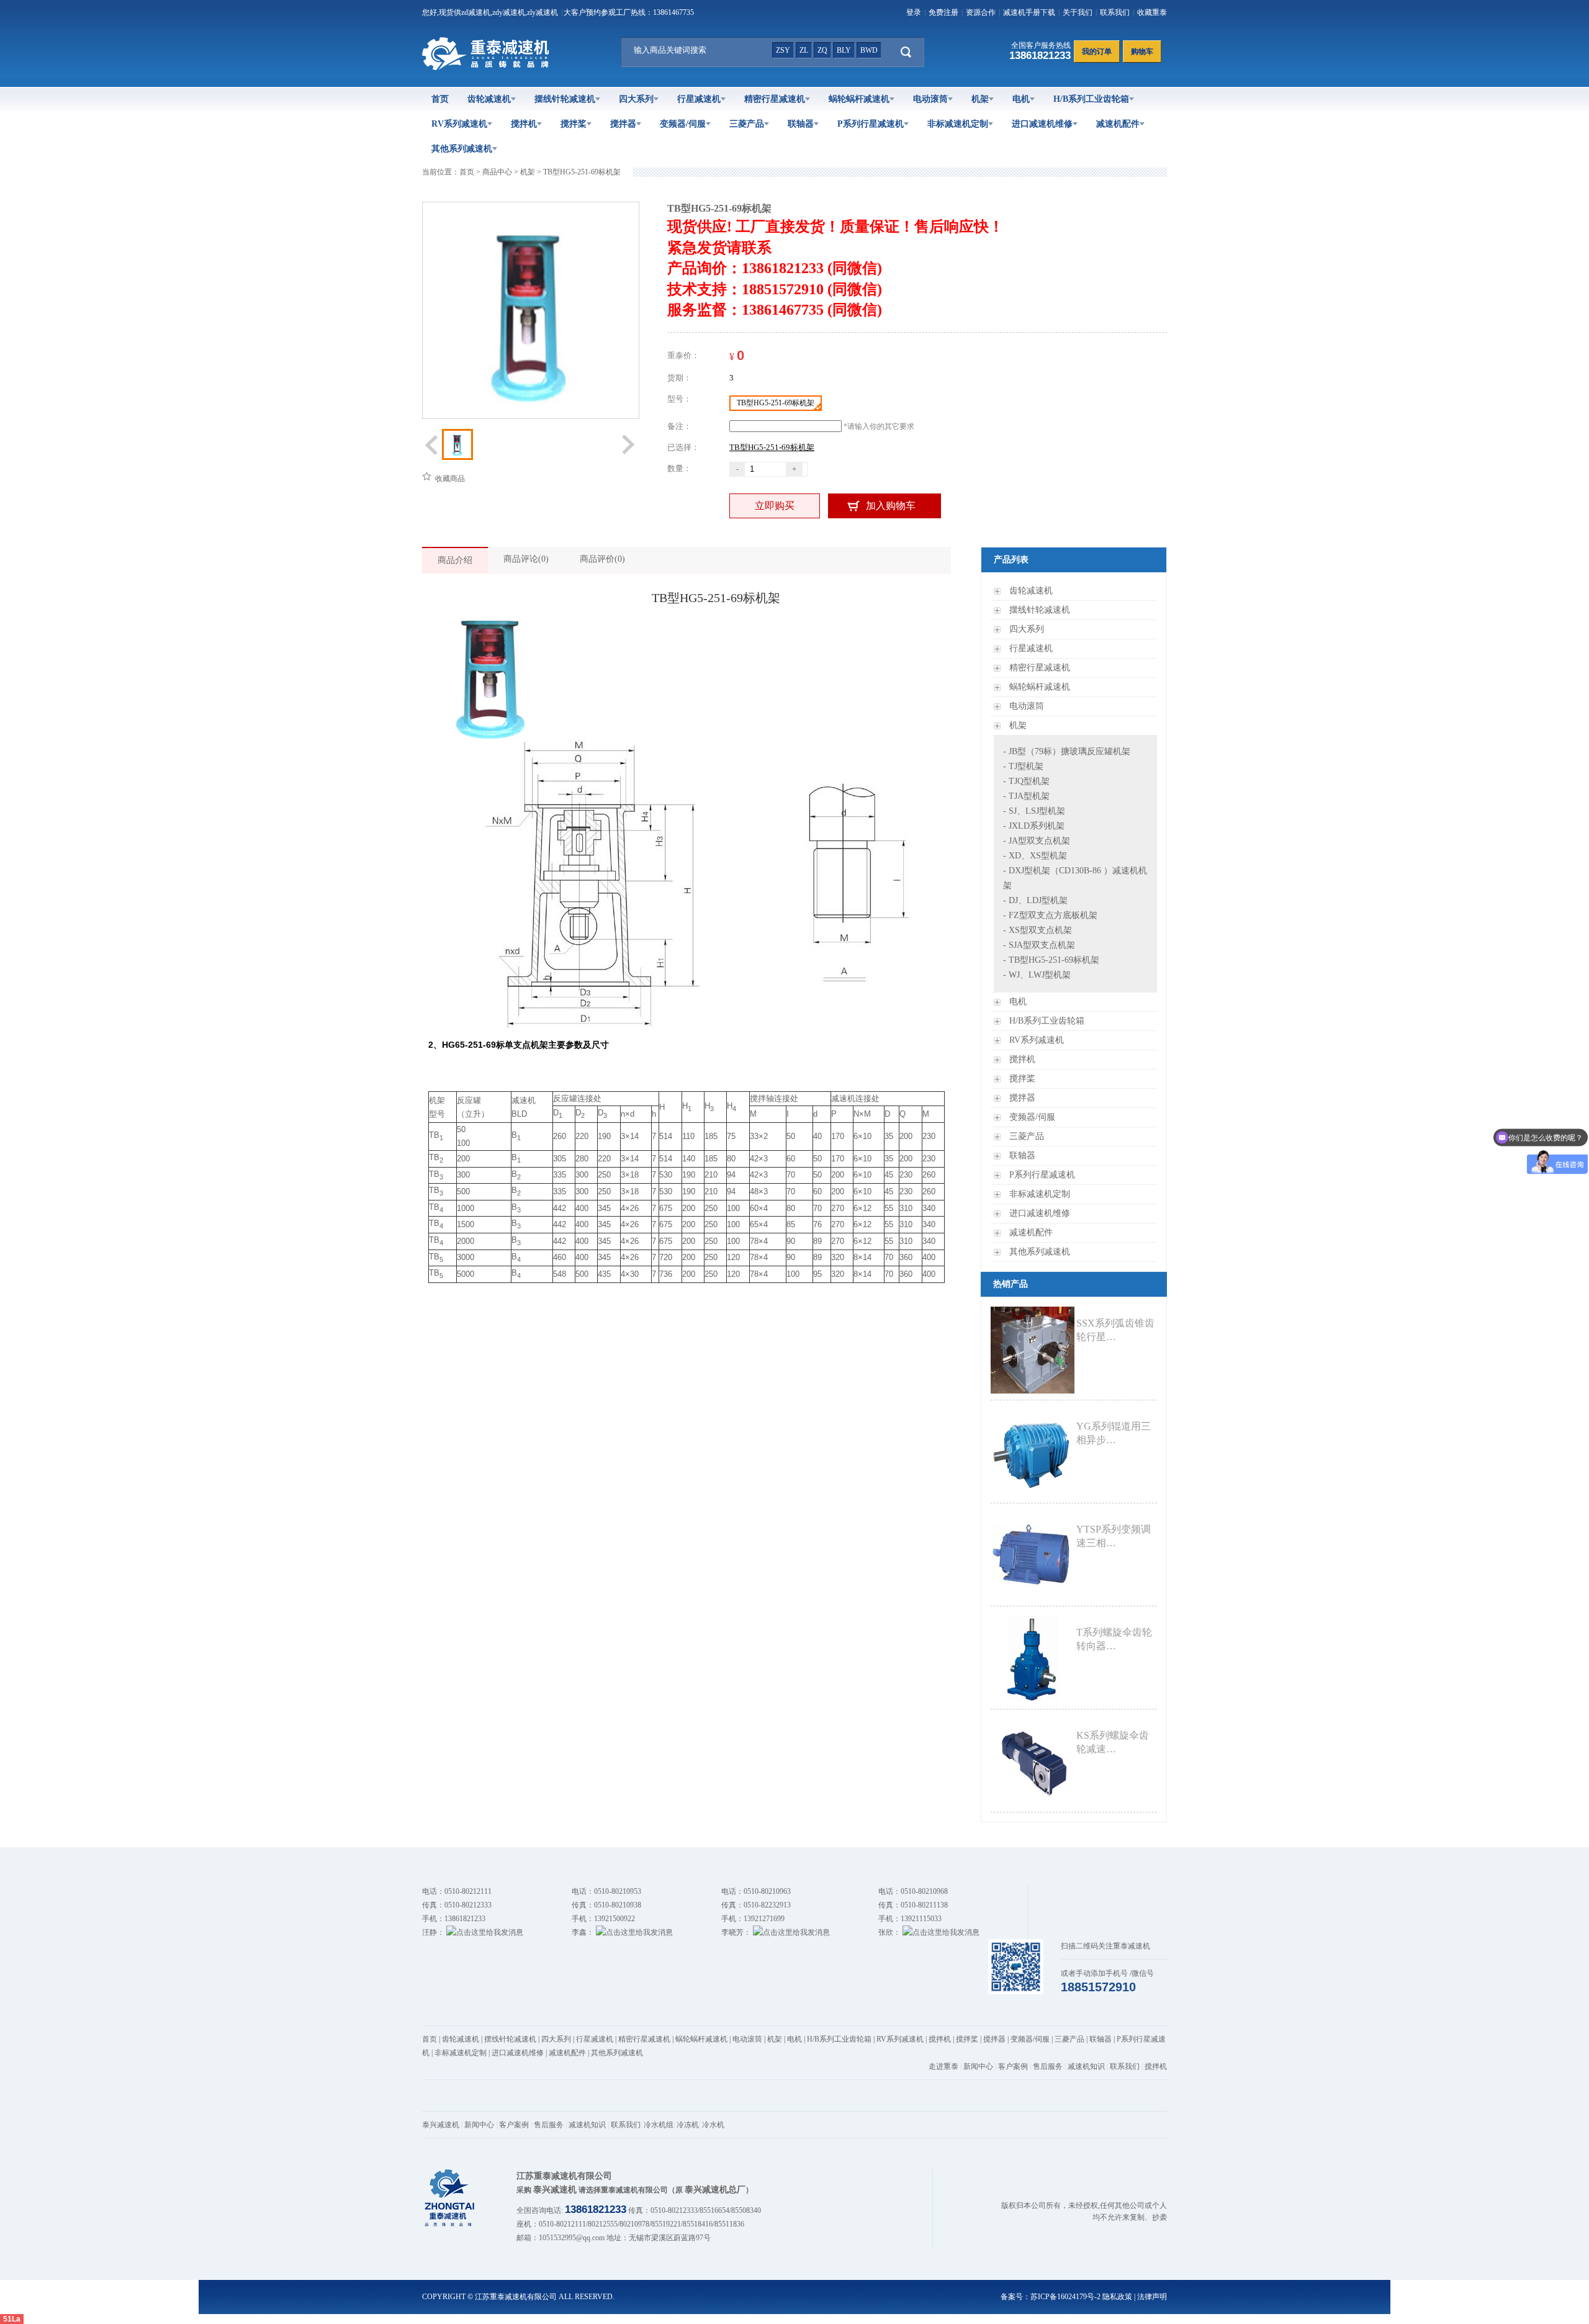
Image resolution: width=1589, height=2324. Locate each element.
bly (844, 50)
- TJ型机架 (1023, 766)
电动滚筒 (930, 99)
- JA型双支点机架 (1037, 841)
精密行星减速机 (775, 99)
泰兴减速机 (441, 2125)
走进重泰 (943, 2066)
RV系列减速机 (459, 124)
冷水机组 (659, 2125)
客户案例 (1013, 2066)
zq (822, 50)
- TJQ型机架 (1026, 781)
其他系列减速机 (462, 149)
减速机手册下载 (1029, 12)
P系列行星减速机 (871, 124)
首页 (440, 99)
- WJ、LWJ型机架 (1037, 975)
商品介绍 (455, 560)
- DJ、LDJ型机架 (1035, 900)
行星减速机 (699, 99)
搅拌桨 (574, 124)
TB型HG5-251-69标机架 (582, 172)
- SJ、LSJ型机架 (1034, 811)
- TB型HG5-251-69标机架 (1051, 960)
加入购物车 (891, 506)
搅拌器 (623, 124)
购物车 (1142, 52)
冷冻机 (688, 2125)
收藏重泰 (1152, 12)
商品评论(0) (526, 559)
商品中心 (497, 172)
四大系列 (636, 99)
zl (804, 50)
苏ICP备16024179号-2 (1065, 2297)
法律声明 (1152, 2297)
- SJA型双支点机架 (1039, 945)
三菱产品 (747, 124)
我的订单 (1097, 52)
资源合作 (981, 12)
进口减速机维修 (1042, 124)
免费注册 (943, 12)
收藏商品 (449, 479)
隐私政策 (1117, 2297)
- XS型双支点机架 (1038, 930)
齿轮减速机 (489, 99)
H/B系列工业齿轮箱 (1091, 99)
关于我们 (1078, 12)
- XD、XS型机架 (1035, 856)
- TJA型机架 (1026, 796)
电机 (1021, 99)
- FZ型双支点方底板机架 (1050, 915)
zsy (783, 50)
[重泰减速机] (488, 68)
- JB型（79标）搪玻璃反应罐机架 (1067, 751)
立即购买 (775, 506)
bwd (869, 50)
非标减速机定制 (958, 124)
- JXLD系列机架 (1034, 826)
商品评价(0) (602, 559)
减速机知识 (1086, 2066)
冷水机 (713, 2125)
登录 (914, 12)
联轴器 (801, 124)
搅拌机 (524, 124)
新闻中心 (978, 2066)
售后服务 (1048, 2066)
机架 (980, 99)
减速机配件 (1118, 124)
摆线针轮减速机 (565, 99)
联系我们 (1115, 12)
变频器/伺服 (683, 124)
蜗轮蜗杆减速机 (859, 99)
